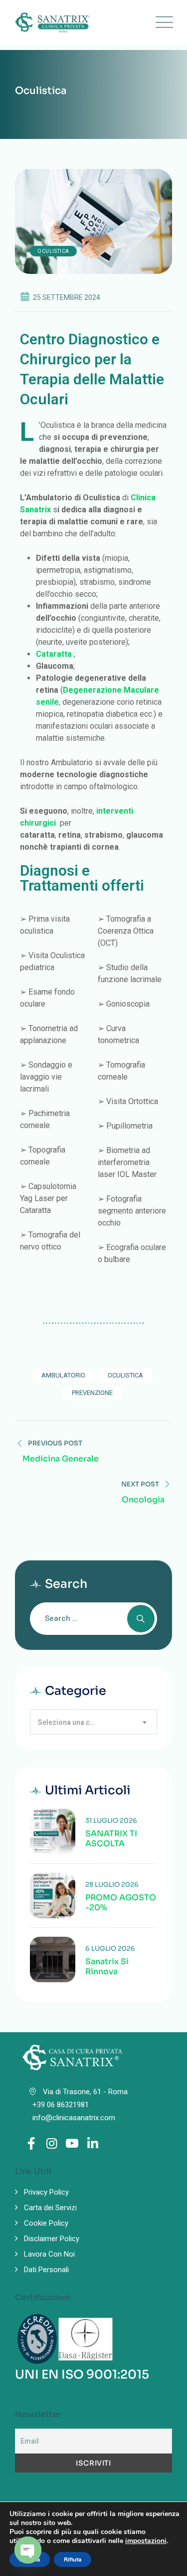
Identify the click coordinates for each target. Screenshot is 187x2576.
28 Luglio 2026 (112, 1885)
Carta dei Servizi (50, 2208)
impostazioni (146, 2541)
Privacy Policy (46, 2192)
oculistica (125, 1375)
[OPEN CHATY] (28, 2550)
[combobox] (93, 1722)
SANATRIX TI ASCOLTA (111, 1839)
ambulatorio (63, 1375)
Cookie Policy (46, 2223)
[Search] (141, 1619)
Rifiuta (73, 2560)
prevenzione (92, 1393)
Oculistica (53, 251)
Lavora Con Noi (49, 2254)
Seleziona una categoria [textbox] (72, 1722)
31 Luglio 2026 (111, 1821)
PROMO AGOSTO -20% (121, 1903)
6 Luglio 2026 (110, 1948)
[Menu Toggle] (162, 22)
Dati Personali (46, 2270)
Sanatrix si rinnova (107, 1967)
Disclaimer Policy (52, 2239)
